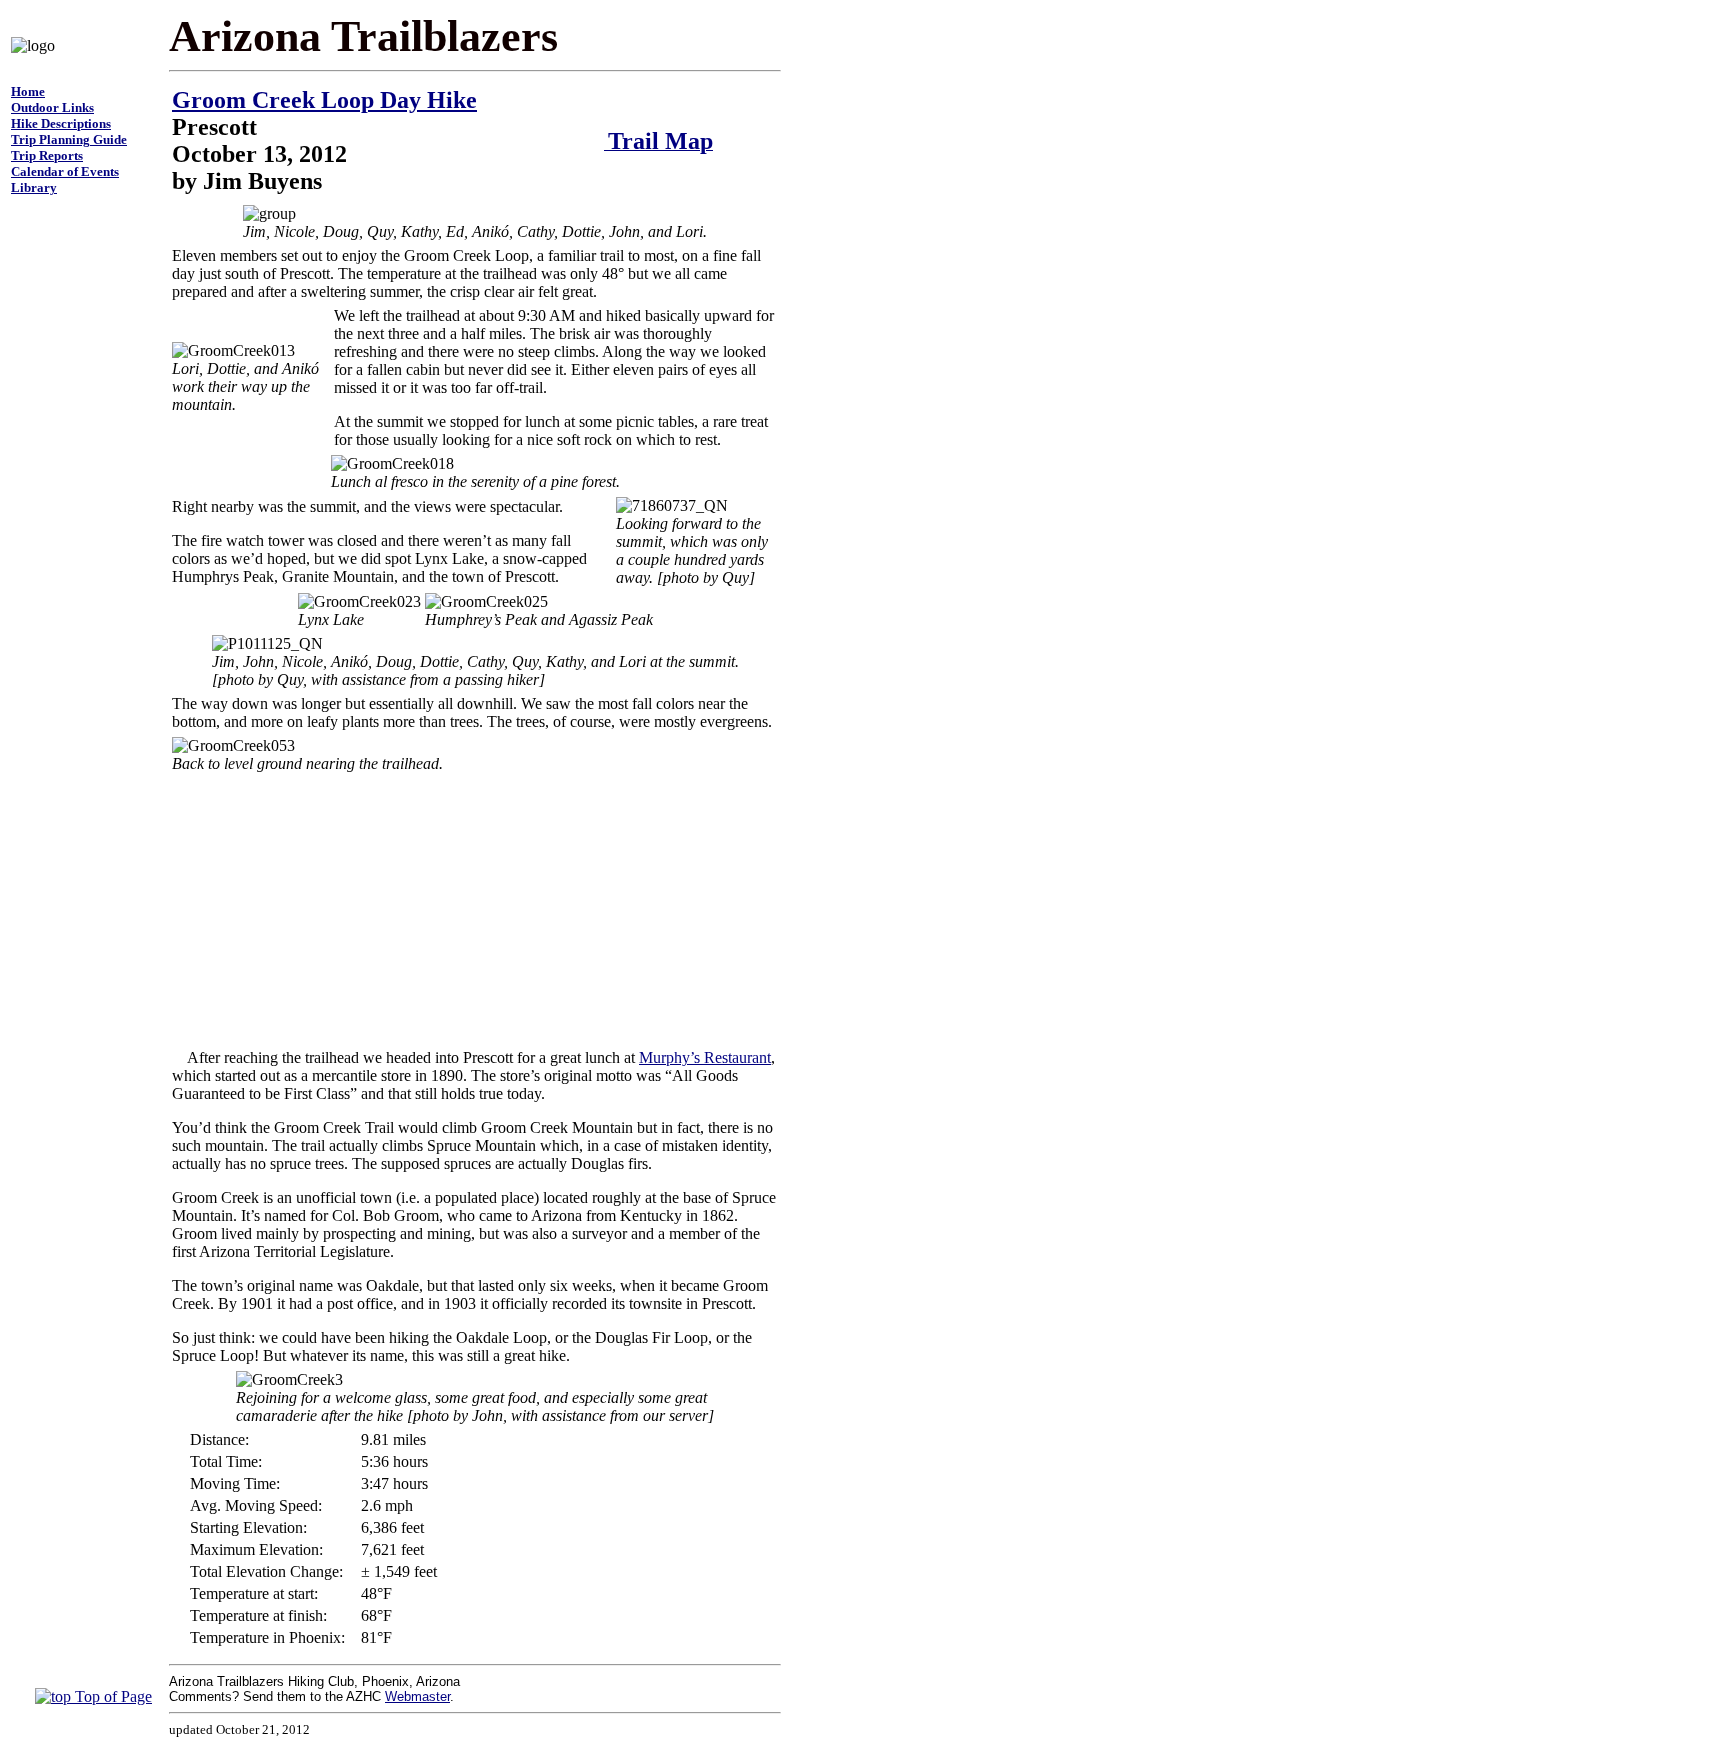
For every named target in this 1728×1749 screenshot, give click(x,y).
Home (28, 91)
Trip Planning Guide (69, 139)
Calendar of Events (65, 171)
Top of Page (111, 1696)
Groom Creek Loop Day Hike (324, 100)
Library (34, 187)
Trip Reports (47, 155)
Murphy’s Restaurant (705, 1057)
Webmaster (417, 1696)
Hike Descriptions (61, 123)
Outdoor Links (52, 107)
